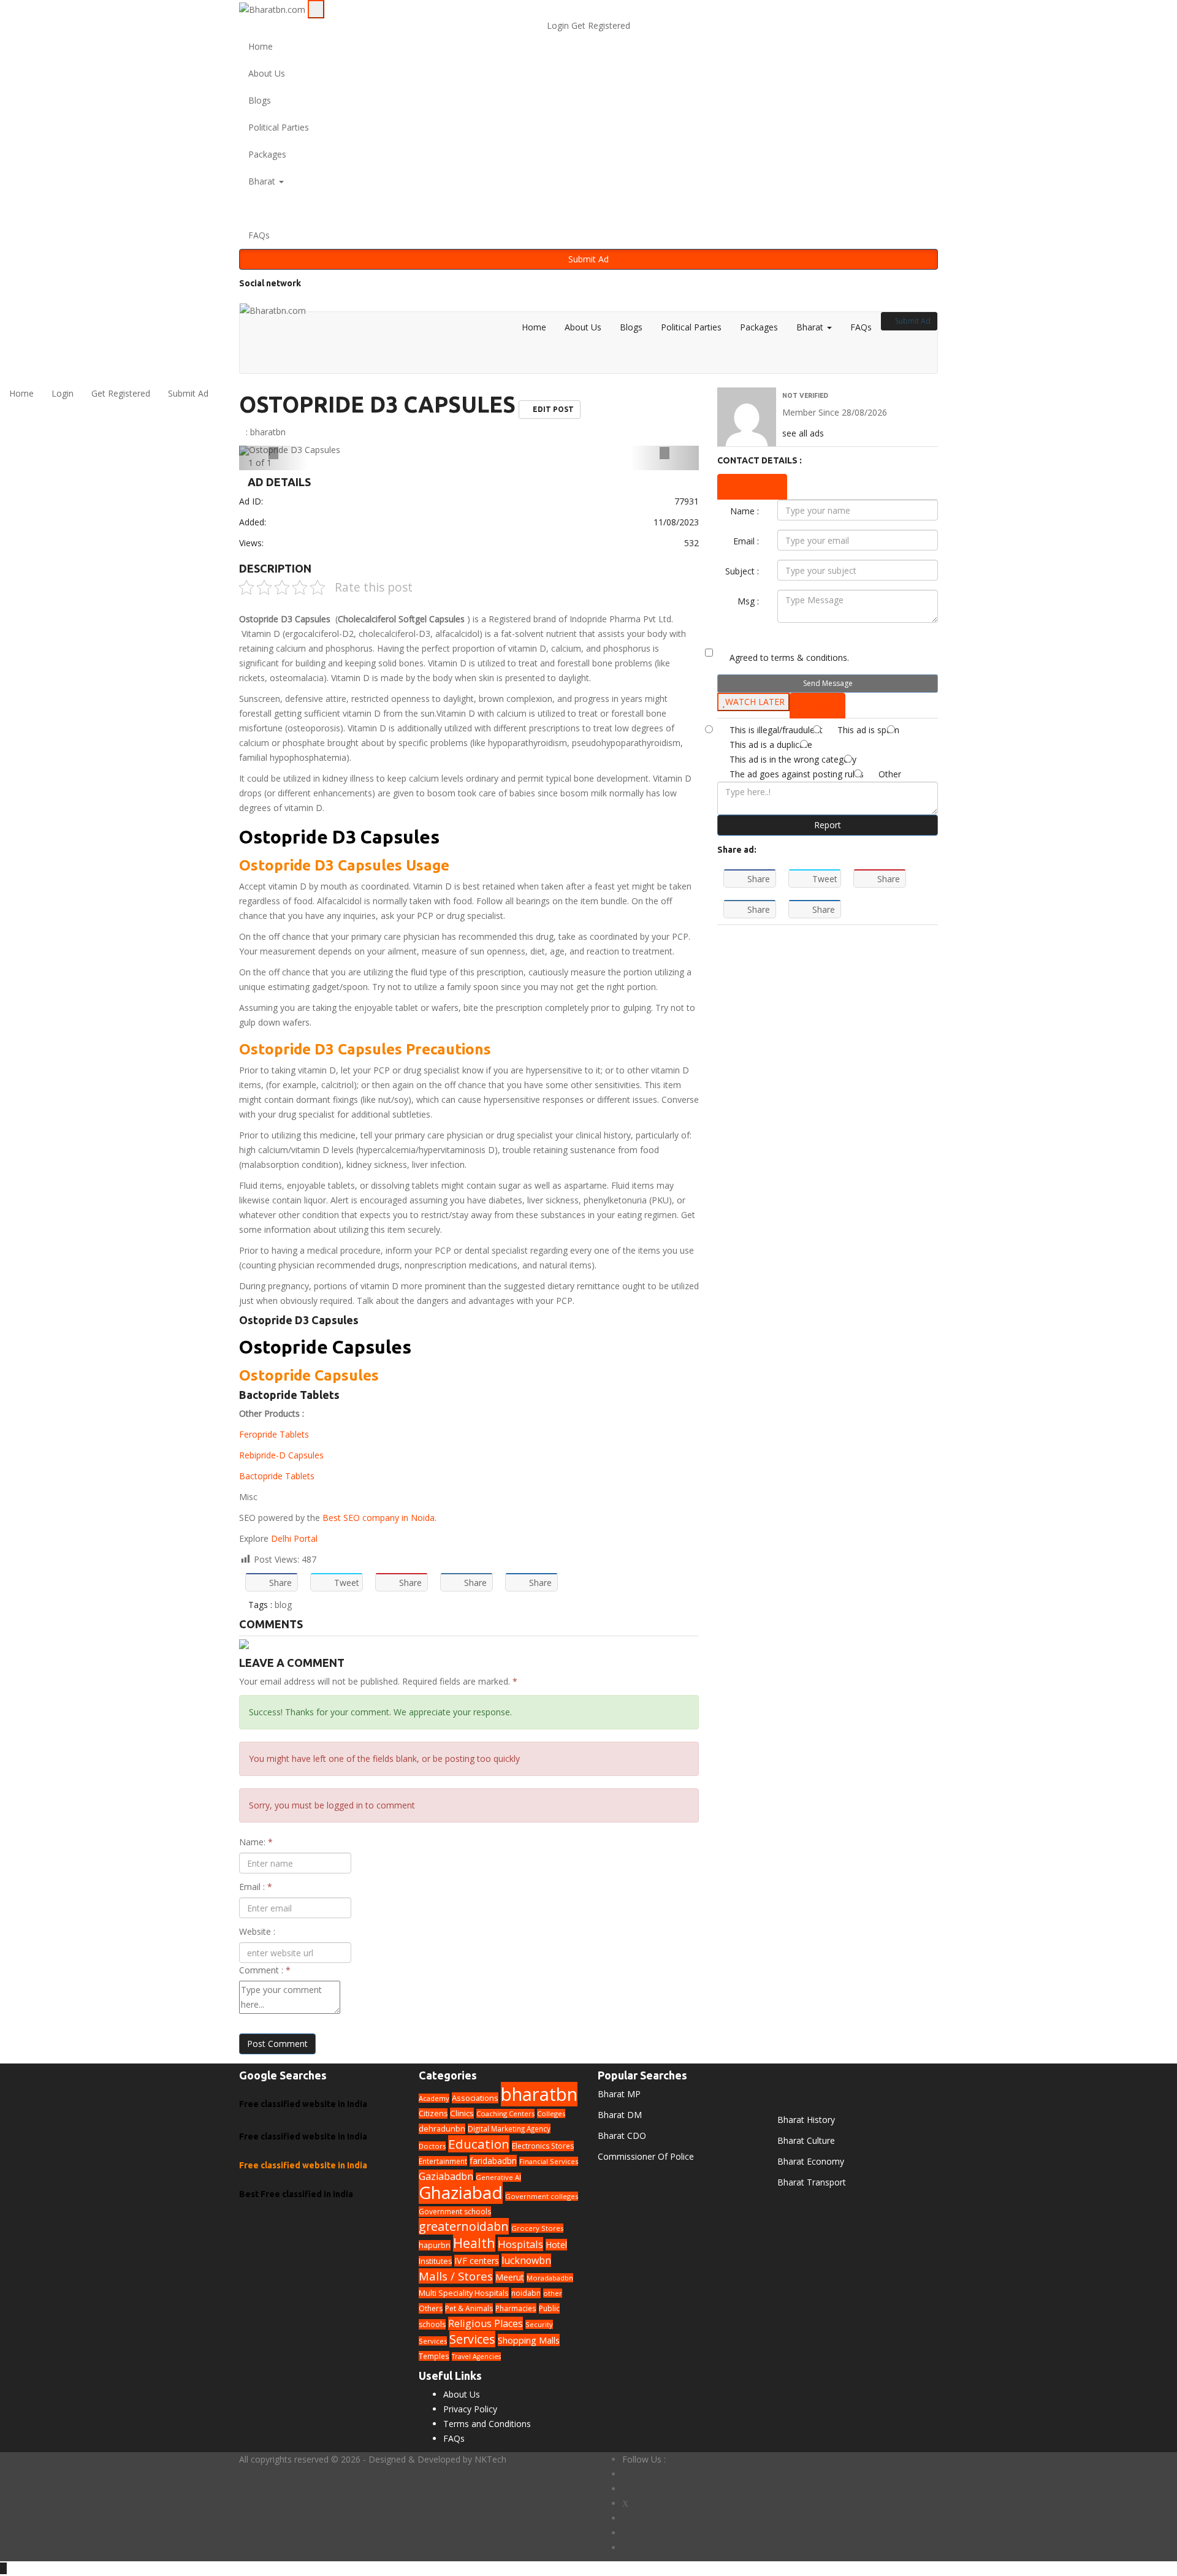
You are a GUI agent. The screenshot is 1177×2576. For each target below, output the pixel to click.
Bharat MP (619, 2094)
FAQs (259, 235)
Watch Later (755, 702)
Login (559, 25)
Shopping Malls (529, 2340)
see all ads (803, 433)
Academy (434, 2098)
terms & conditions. (810, 657)
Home (261, 46)
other (553, 2293)
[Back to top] (3, 2568)
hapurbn (435, 2245)
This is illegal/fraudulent (776, 730)
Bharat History (806, 2120)
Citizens (433, 2113)
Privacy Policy (470, 2409)
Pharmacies (516, 2308)
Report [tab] (821, 705)
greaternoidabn (464, 2226)
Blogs (260, 100)
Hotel (556, 2245)
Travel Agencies (476, 2357)
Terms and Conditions (487, 2424)
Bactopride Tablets (277, 1476)
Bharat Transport (812, 2182)
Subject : (742, 571)
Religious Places (486, 2323)
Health (474, 2243)
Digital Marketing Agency (509, 2128)
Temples (434, 2356)
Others (431, 2308)
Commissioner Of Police (646, 2156)
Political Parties (279, 127)
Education (479, 2144)
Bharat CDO (622, 2136)
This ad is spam (868, 730)
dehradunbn (442, 2129)
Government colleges (542, 2196)
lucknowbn (526, 2260)
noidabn (526, 2293)
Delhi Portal (294, 1538)
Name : (745, 511)
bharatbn (268, 432)
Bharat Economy (811, 2161)
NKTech (490, 2459)
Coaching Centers (505, 2113)
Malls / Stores (456, 2276)
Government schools (455, 2212)
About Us (267, 73)
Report (828, 825)
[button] (588, 208)
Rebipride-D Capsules (283, 1455)
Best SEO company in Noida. (379, 1518)
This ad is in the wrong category (793, 759)
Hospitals (520, 2244)
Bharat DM (620, 2115)
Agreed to (789, 657)
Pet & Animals (469, 2308)
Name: (256, 1842)
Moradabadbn (550, 2278)
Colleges (551, 2113)
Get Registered (601, 25)
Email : (256, 1887)
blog (283, 1605)
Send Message (828, 683)
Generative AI (498, 2177)
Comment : (265, 1970)
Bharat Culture (806, 2140)
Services (472, 2339)
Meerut (510, 2277)
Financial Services (549, 2161)
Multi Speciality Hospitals (464, 2293)
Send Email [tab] (756, 486)
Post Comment (277, 2044)
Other (890, 774)
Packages (267, 154)
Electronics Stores (543, 2146)
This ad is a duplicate (771, 745)
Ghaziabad (461, 2192)
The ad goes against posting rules (797, 774)
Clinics (462, 2113)
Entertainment (443, 2161)
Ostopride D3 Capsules (377, 404)
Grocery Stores (537, 2228)
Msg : (748, 601)
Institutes (435, 2261)
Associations (475, 2098)
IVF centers (477, 2261)
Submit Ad (588, 259)
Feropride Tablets (274, 1434)
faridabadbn (493, 2161)
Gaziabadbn (446, 2176)
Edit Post (552, 409)
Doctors (432, 2146)
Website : (257, 1931)
